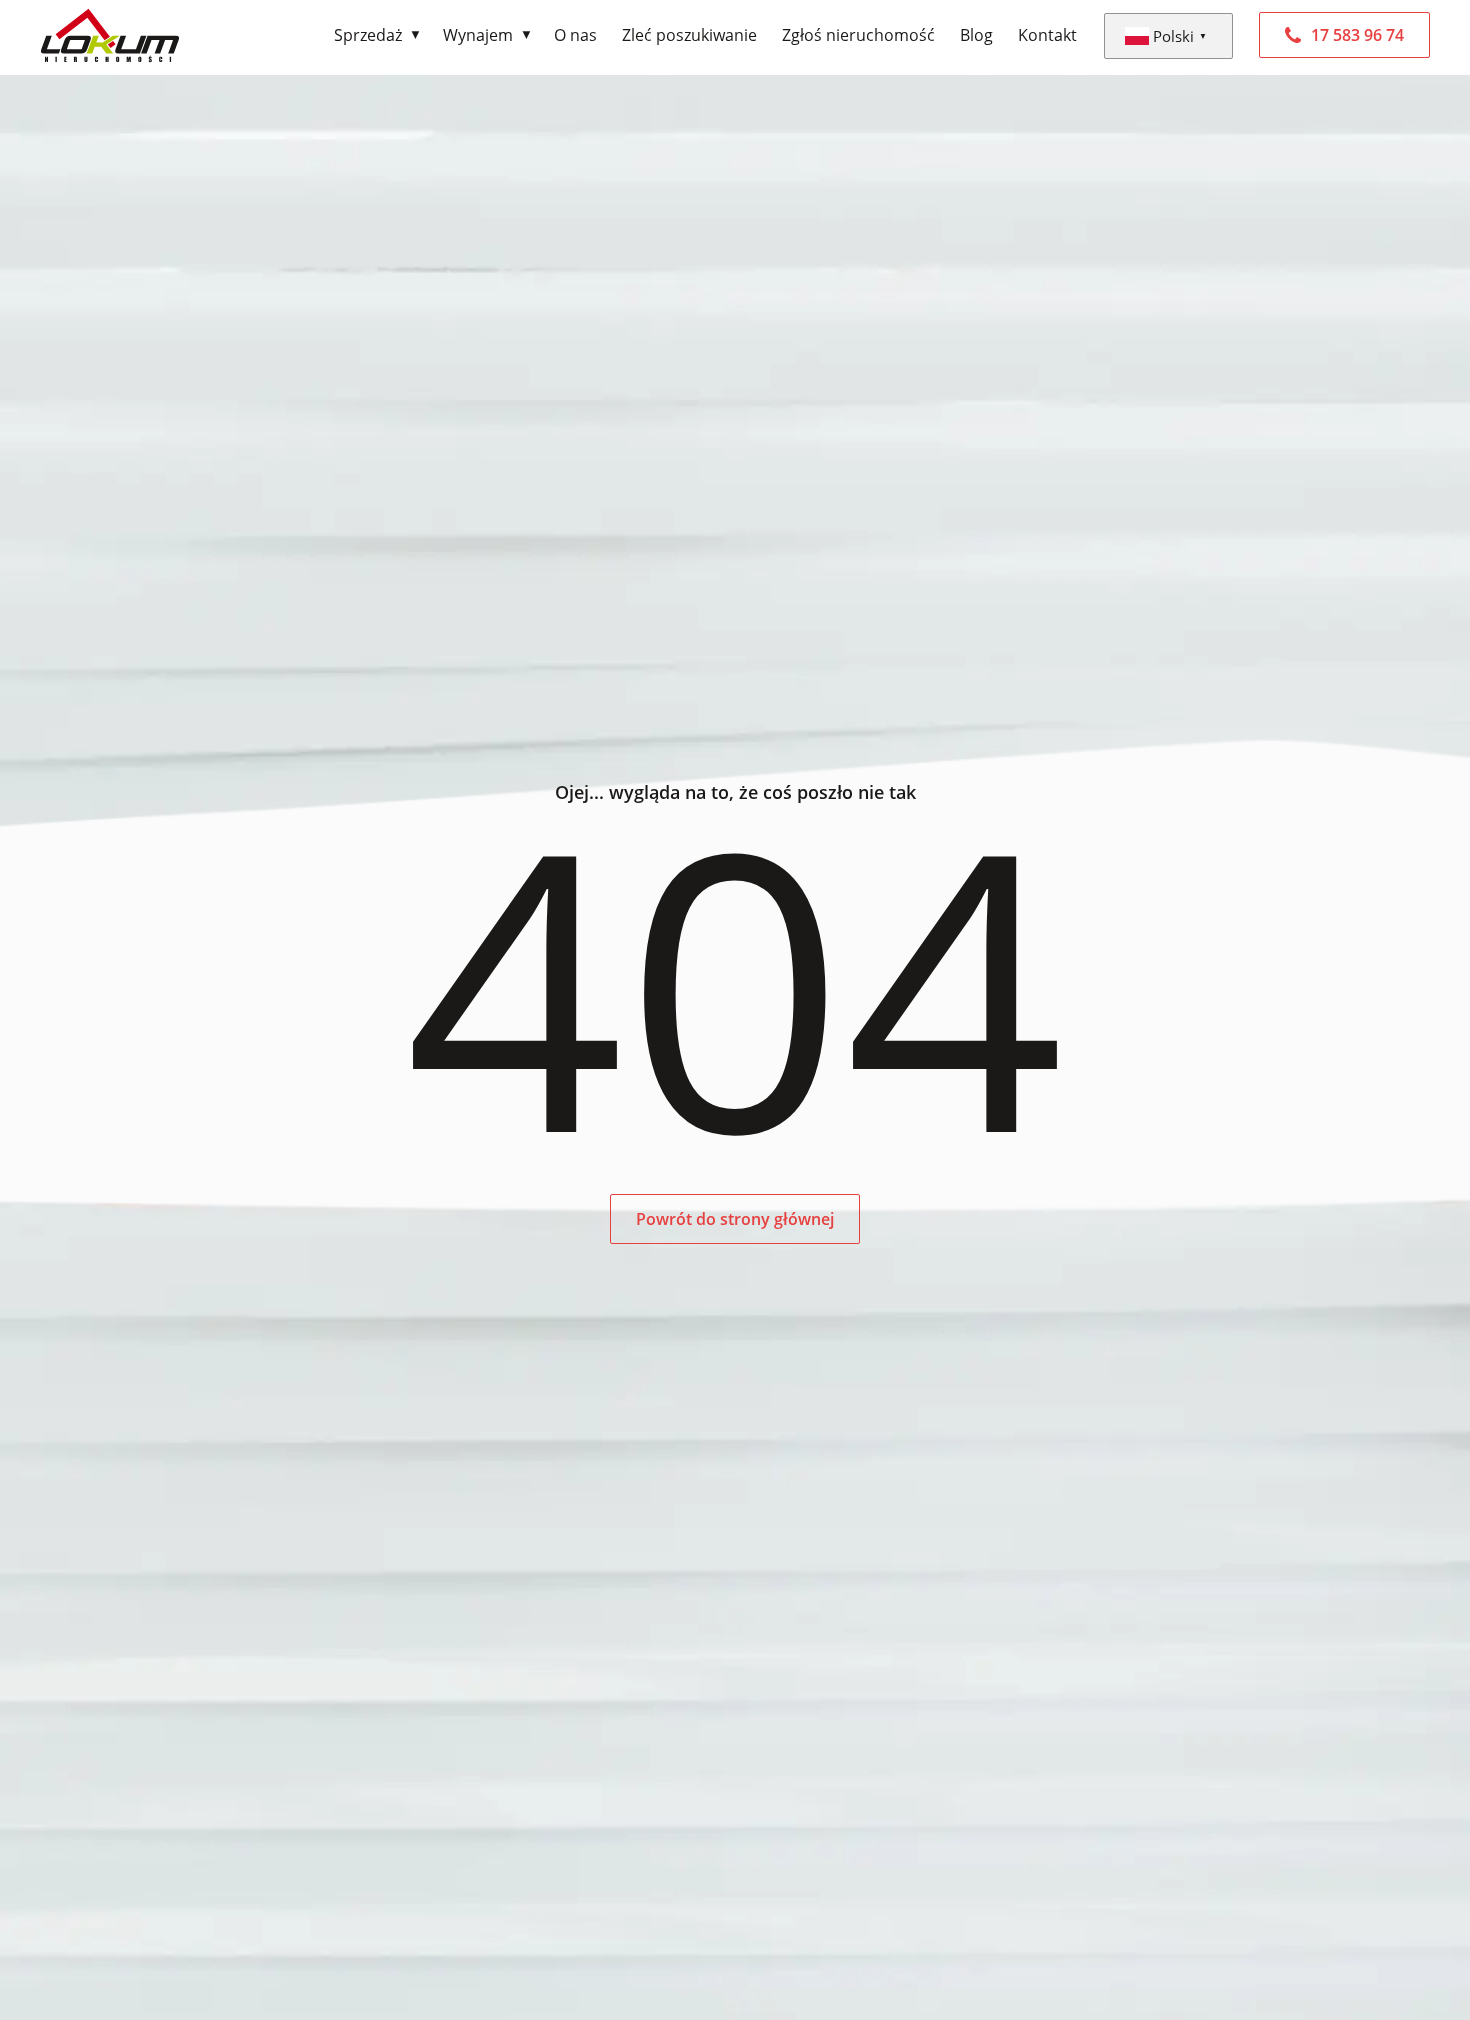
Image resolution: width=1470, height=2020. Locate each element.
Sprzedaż (368, 35)
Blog (976, 35)
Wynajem (478, 35)
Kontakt (1047, 35)
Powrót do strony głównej (735, 1219)
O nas (575, 35)
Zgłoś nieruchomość (858, 35)
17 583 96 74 (1357, 35)
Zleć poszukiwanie (689, 35)
